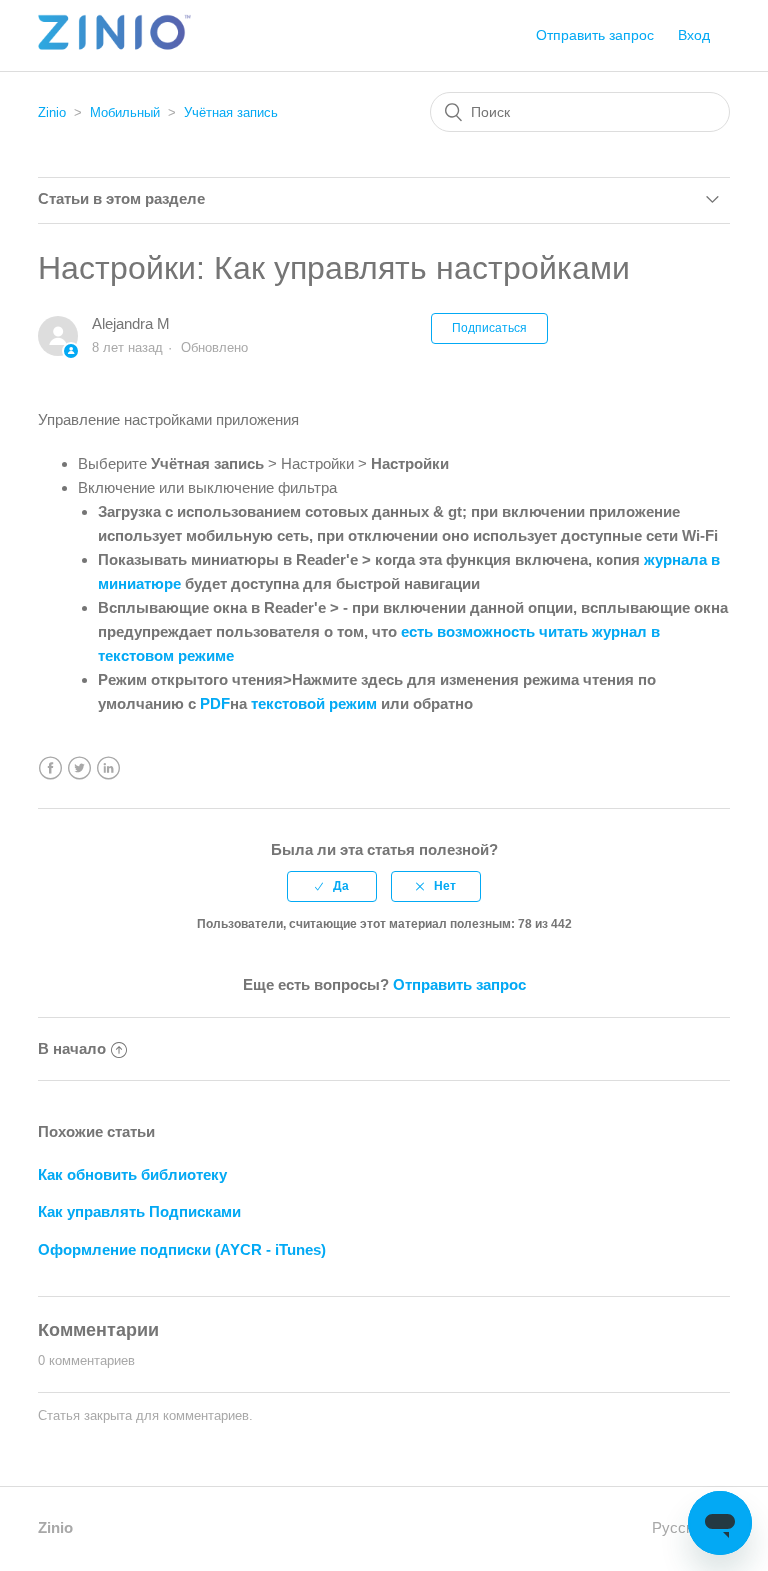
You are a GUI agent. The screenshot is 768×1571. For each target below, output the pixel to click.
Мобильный (125, 112)
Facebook (50, 768)
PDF (215, 703)
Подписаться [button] (489, 328)
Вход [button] (694, 35)
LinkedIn (108, 768)
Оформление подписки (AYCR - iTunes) (182, 1249)
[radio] (332, 886)
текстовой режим (316, 703)
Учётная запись (231, 112)
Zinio (52, 112)
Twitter (79, 768)
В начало (72, 1048)
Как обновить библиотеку (132, 1174)
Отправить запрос (595, 35)
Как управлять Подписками (139, 1211)
